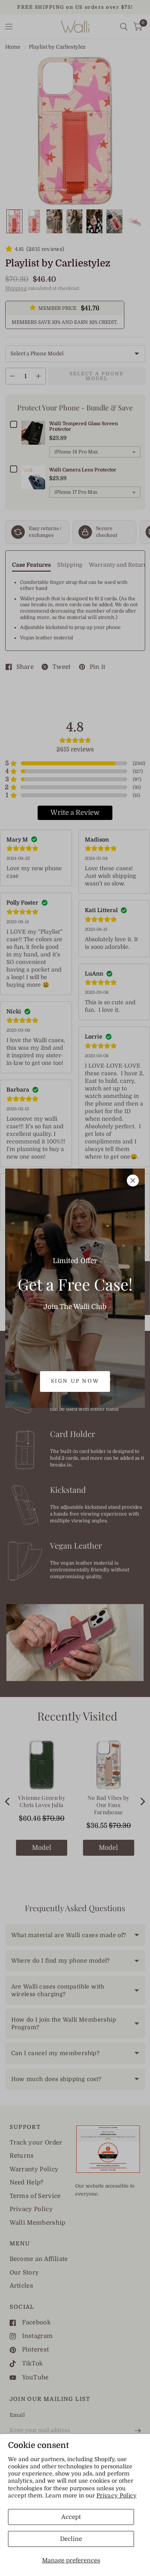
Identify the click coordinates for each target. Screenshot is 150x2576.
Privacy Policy (117, 2495)
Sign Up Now (75, 1381)
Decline (71, 2539)
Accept (71, 2517)
